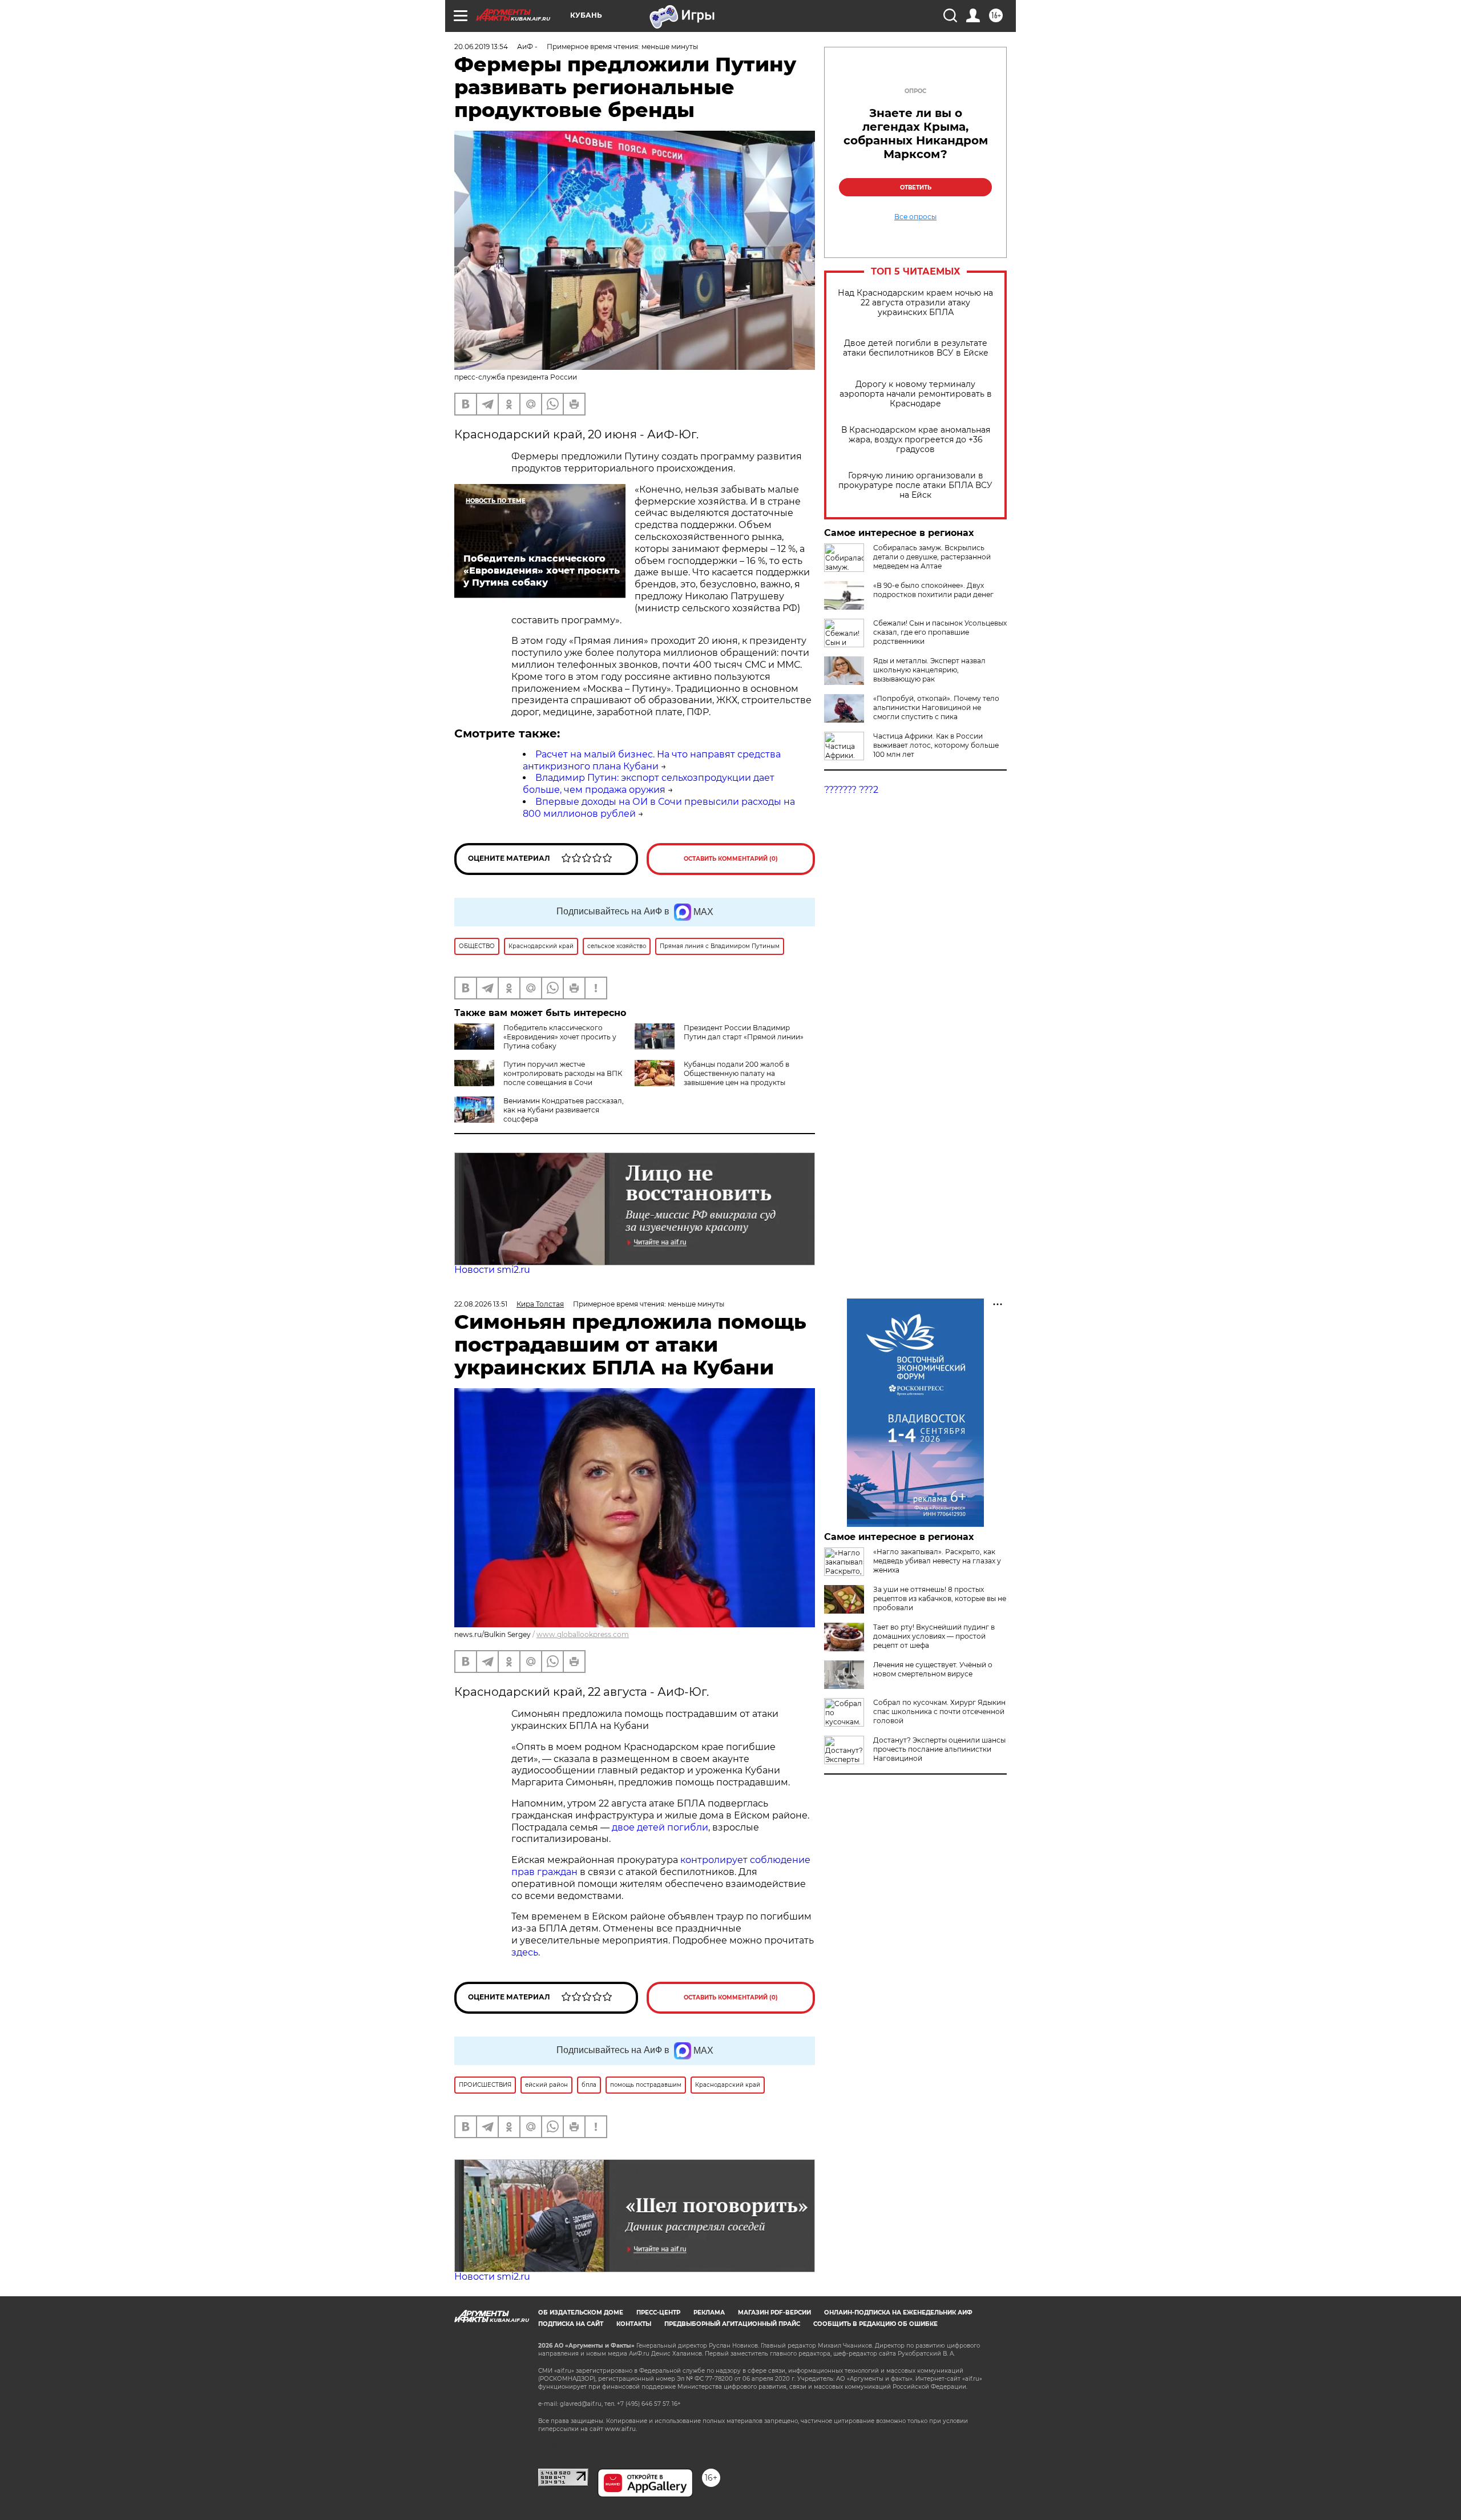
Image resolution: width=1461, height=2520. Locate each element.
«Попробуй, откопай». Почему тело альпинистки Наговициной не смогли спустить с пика (936, 707)
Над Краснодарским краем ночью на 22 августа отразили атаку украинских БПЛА (915, 303)
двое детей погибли (660, 1827)
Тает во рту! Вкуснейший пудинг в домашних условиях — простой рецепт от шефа (934, 1636)
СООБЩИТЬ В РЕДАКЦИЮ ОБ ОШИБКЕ (875, 2324)
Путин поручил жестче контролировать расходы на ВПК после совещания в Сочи (563, 1073)
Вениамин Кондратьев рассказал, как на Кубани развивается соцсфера (564, 1110)
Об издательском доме (581, 2313)
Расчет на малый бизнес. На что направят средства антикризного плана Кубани (652, 760)
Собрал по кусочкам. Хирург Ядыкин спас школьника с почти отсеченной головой (939, 1711)
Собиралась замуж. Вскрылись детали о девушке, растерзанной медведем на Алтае (932, 557)
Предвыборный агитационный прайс (732, 2324)
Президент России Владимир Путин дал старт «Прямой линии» (744, 1032)
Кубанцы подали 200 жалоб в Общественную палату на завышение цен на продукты (736, 1073)
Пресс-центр (658, 2313)
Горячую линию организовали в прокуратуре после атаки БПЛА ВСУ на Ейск (915, 485)
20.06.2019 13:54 (481, 47)
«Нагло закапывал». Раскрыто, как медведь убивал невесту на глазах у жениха (937, 1561)
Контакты (634, 2324)
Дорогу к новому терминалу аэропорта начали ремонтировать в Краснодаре (916, 394)
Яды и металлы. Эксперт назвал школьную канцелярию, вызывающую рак (929, 670)
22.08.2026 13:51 (481, 1304)
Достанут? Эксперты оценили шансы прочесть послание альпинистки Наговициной (939, 1749)
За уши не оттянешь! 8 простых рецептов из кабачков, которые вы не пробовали (940, 1598)
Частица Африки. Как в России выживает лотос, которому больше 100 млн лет (936, 745)
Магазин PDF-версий (774, 2313)
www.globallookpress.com (583, 1634)
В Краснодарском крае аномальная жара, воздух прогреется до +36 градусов (916, 440)
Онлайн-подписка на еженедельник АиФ (898, 2313)
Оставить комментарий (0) (731, 859)
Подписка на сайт (571, 2324)
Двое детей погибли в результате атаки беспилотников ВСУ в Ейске (916, 348)
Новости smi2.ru (492, 1270)
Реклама (709, 2313)
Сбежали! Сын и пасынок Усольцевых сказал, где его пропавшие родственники (940, 632)
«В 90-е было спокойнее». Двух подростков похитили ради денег (933, 590)
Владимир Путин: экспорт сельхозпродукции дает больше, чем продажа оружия (649, 784)
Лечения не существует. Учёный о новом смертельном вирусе (933, 1669)
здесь (525, 1952)
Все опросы (915, 217)
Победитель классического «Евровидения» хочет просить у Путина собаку (560, 1037)
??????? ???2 (851, 790)
